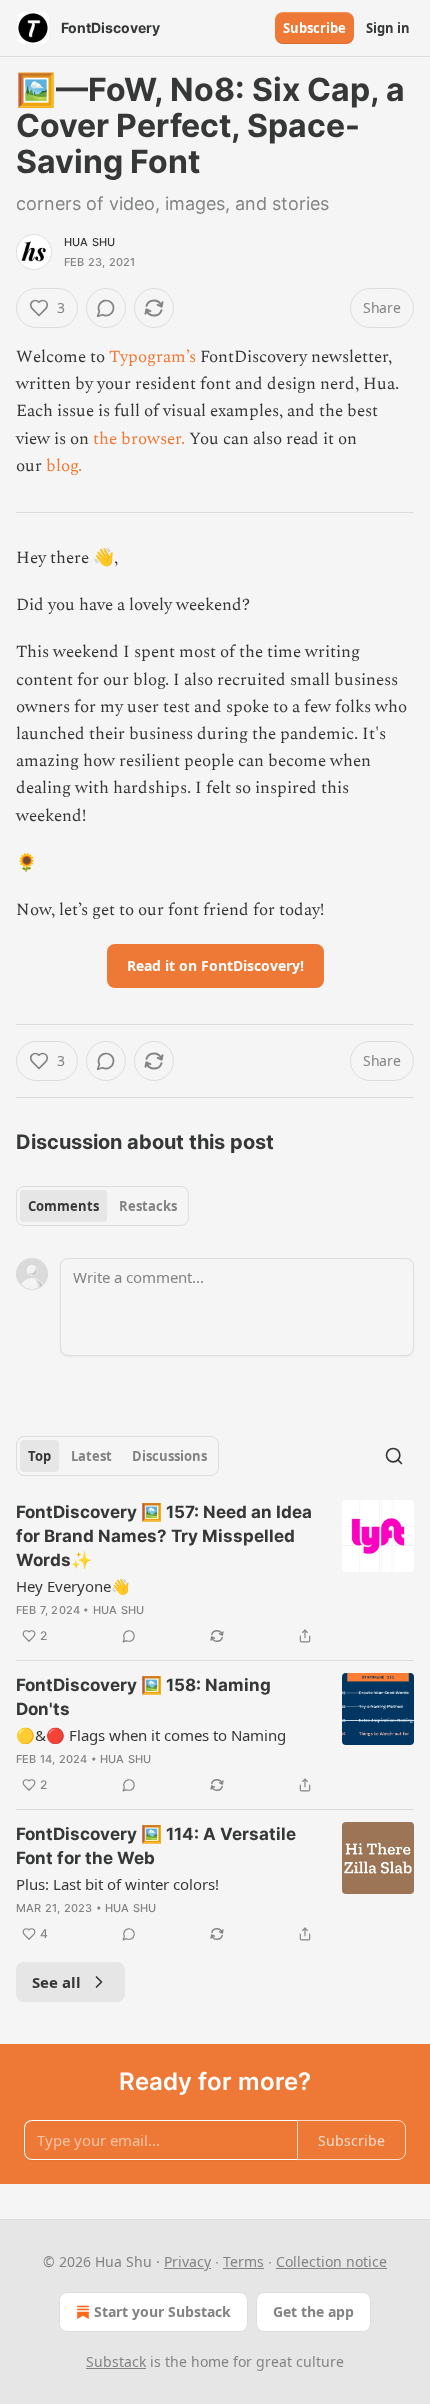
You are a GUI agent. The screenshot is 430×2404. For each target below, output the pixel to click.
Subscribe (314, 28)
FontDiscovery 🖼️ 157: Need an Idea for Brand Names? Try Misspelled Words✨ (164, 1536)
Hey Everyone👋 (73, 1586)
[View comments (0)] (106, 308)
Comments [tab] (63, 1206)
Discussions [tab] (169, 1456)
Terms (243, 2261)
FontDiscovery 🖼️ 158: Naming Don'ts (143, 1697)
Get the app (313, 2311)
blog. (64, 466)
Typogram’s (152, 357)
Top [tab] (39, 1456)
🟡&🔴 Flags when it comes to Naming (151, 1735)
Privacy (187, 2261)
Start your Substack (162, 2311)
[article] (215, 1574)
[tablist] (102, 1206)
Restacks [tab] (148, 1206)
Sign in (388, 28)
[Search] (394, 1456)
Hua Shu (89, 242)
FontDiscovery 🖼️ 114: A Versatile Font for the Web (156, 1846)
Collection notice (331, 2261)
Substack (116, 2361)
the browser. (139, 439)
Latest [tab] (91, 1456)
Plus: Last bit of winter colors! (117, 1884)
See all (56, 1982)
